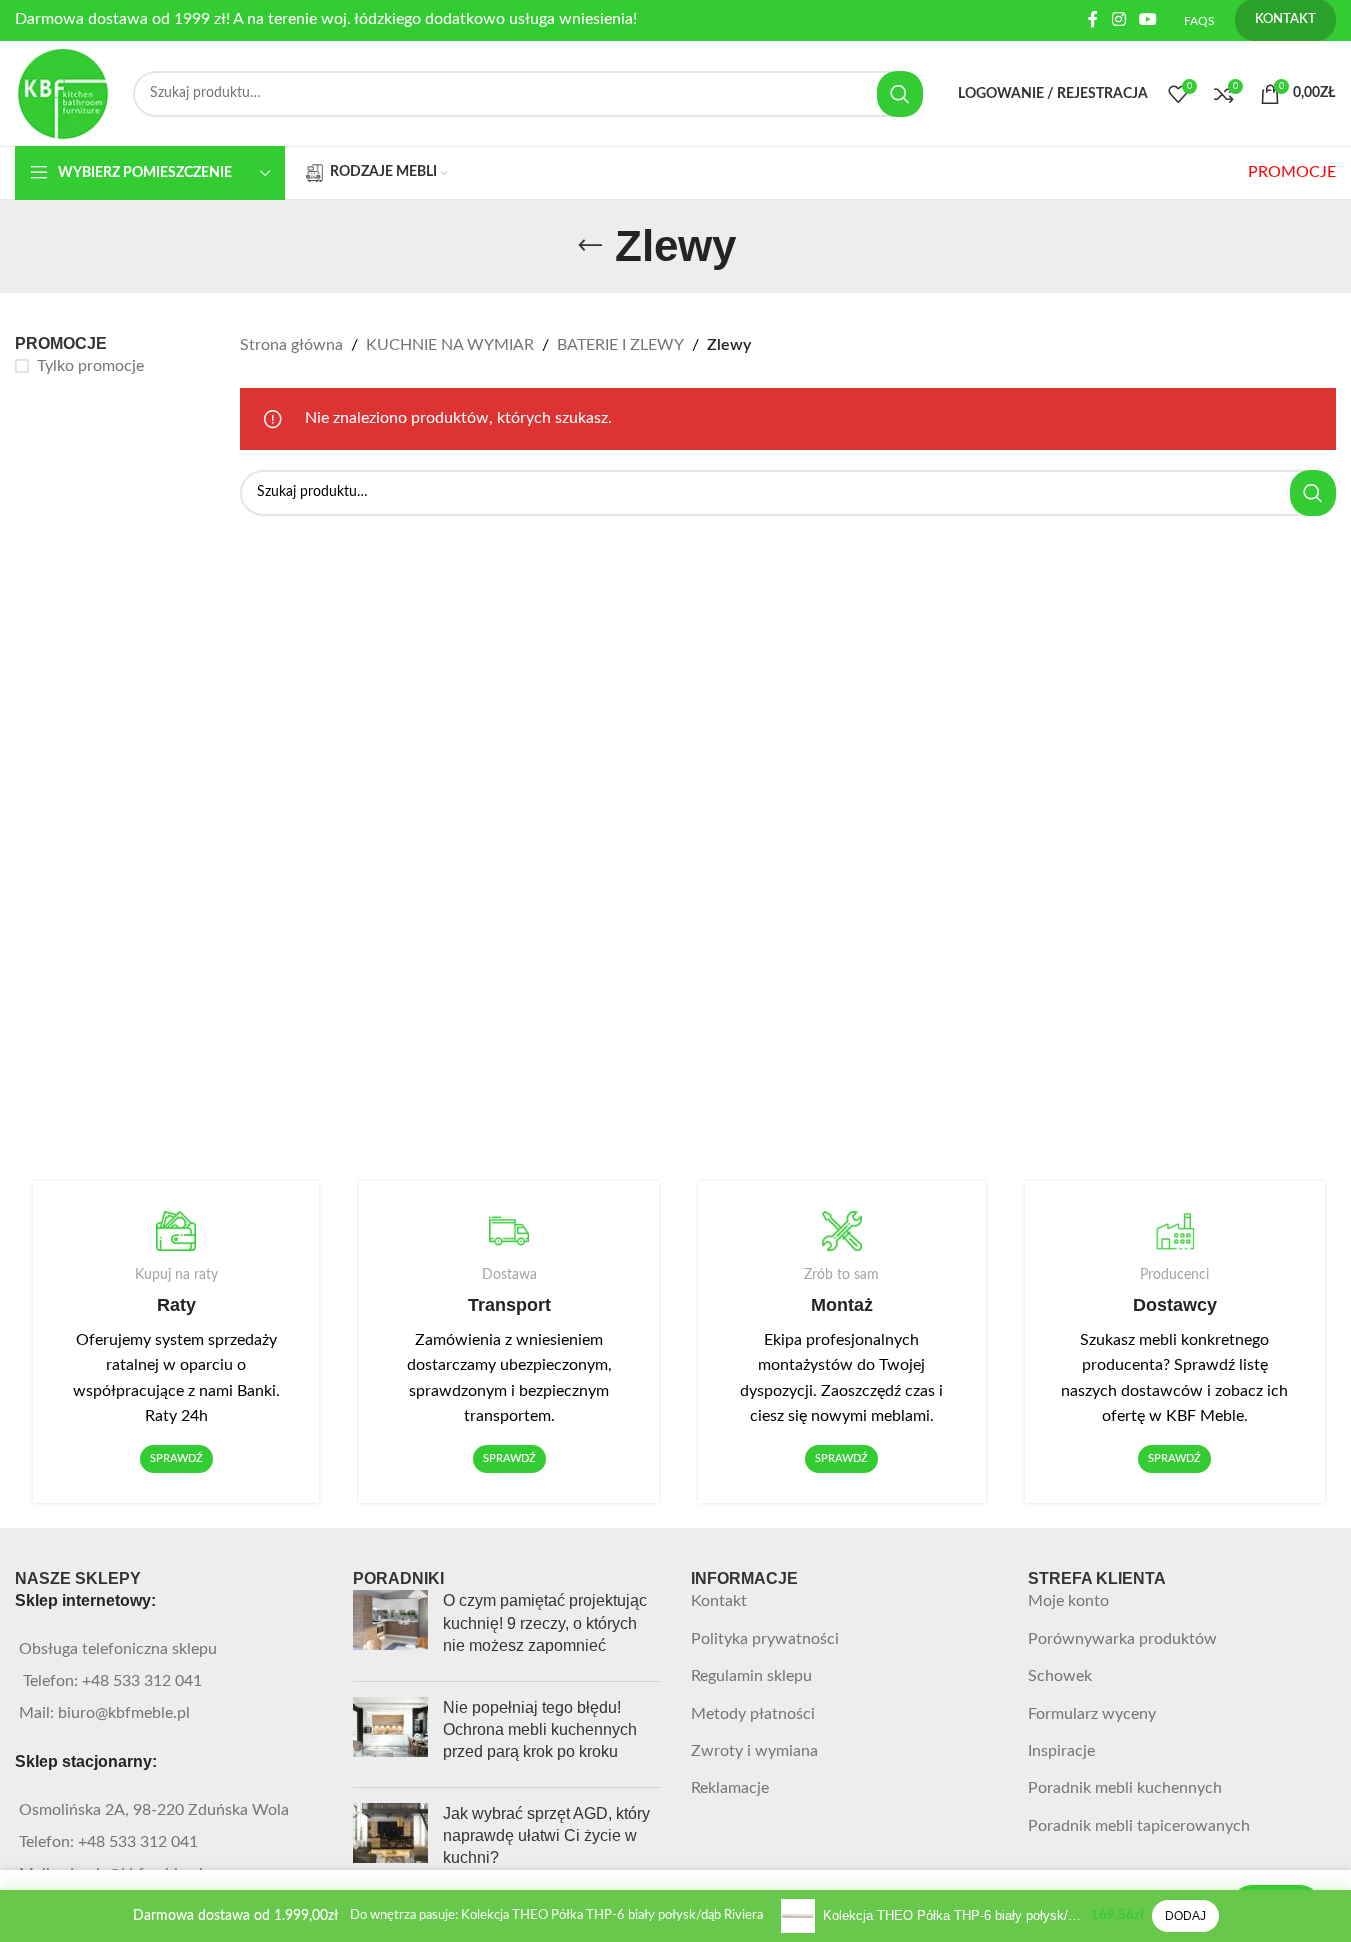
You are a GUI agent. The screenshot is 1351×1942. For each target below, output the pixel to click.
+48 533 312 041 (142, 1681)
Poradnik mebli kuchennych (1125, 1788)
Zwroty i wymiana (754, 1751)
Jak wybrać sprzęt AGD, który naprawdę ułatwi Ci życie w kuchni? (546, 1836)
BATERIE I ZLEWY (620, 345)
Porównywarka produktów (1122, 1639)
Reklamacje (730, 1788)
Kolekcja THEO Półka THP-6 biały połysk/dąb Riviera (953, 1915)
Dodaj (1185, 1916)
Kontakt (719, 1601)
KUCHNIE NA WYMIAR (450, 345)
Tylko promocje (90, 366)
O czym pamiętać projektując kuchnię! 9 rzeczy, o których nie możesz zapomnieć (545, 1623)
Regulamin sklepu (751, 1676)
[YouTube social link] (1148, 19)
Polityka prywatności (765, 1639)
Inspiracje (1061, 1751)
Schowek (1060, 1676)
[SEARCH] (900, 94)
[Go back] (590, 246)
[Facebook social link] (1093, 19)
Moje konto (1068, 1601)
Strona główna (291, 345)
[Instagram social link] (1118, 19)
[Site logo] (64, 93)
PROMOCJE (1292, 172)
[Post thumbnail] (390, 1627)
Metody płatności (753, 1714)
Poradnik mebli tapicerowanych (1139, 1826)
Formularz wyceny (1092, 1714)
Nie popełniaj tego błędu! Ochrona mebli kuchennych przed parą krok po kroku (540, 1730)
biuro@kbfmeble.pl (124, 1713)
